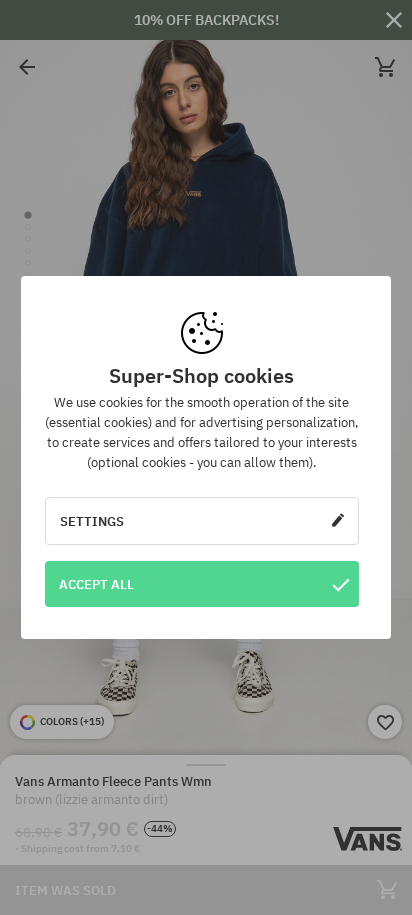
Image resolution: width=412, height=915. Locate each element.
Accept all (96, 584)
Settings (92, 521)
